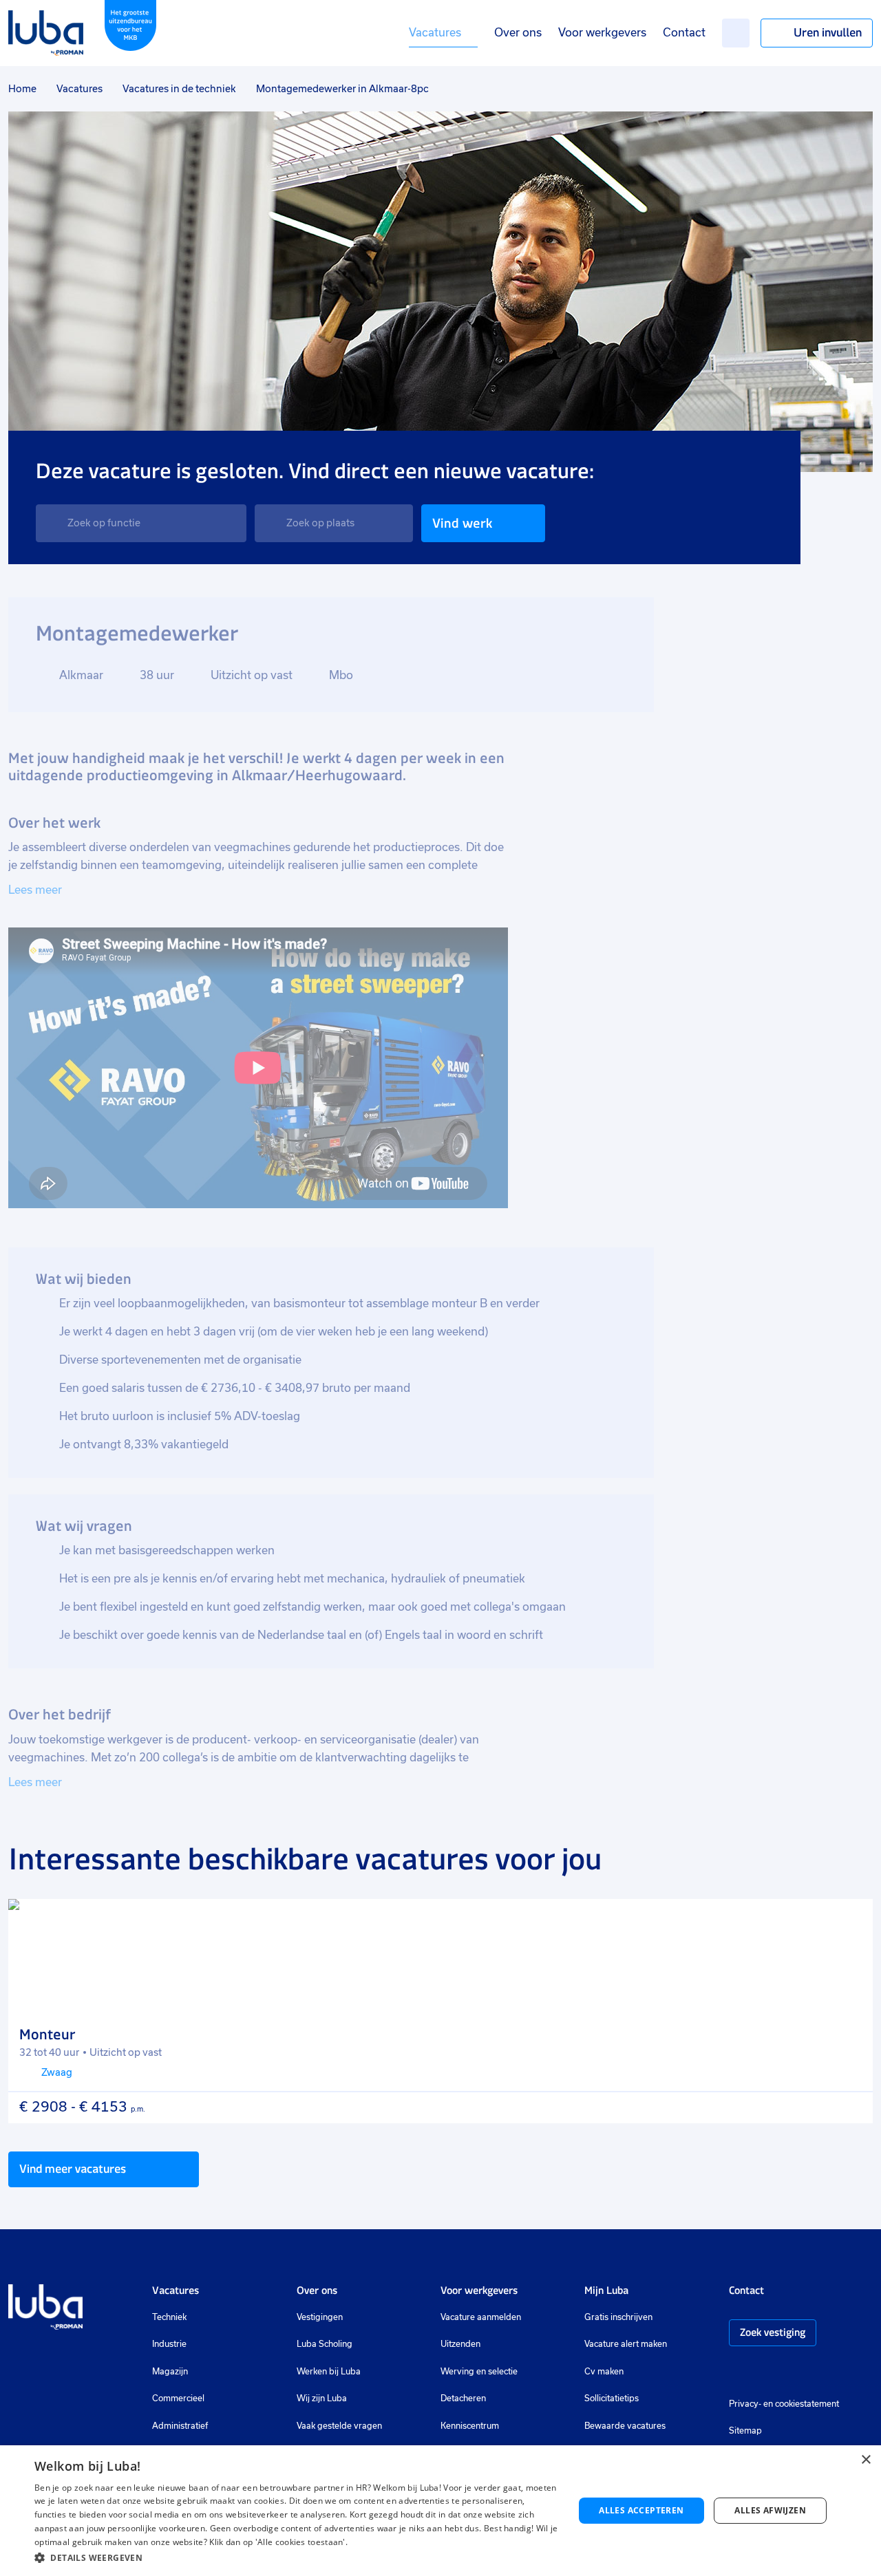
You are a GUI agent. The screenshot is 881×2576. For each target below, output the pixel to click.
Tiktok (834, 2373)
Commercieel (178, 2398)
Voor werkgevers (602, 33)
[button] (296, 2558)
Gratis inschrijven (618, 2317)
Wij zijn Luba (322, 2398)
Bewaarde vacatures (625, 2426)
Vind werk (462, 523)
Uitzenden (460, 2344)
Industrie (169, 2344)
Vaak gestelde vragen (339, 2426)
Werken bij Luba (329, 2372)
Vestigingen (320, 2317)
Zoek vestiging (773, 2332)
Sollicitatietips (612, 2398)
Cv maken (604, 2372)
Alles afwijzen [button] (770, 2510)
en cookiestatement (801, 2404)
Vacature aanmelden (481, 2317)
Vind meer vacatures (73, 2169)
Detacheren (463, 2398)
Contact (684, 33)
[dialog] (440, 2511)
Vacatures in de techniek (179, 89)
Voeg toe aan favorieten (850, 1922)
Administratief (180, 2426)
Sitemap (745, 2431)
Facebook (756, 2373)
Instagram (736, 2373)
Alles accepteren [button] (641, 2510)
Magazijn (170, 2372)
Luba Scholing (325, 2344)
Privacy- (745, 2404)
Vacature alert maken (626, 2344)
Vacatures (435, 33)
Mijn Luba (606, 2290)
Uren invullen (828, 32)
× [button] (866, 2460)
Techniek (169, 2317)
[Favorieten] (736, 33)
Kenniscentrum (470, 2426)
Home (22, 89)
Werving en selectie (479, 2372)
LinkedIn (777, 2373)
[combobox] (141, 523)
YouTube (804, 2373)
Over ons (518, 33)
